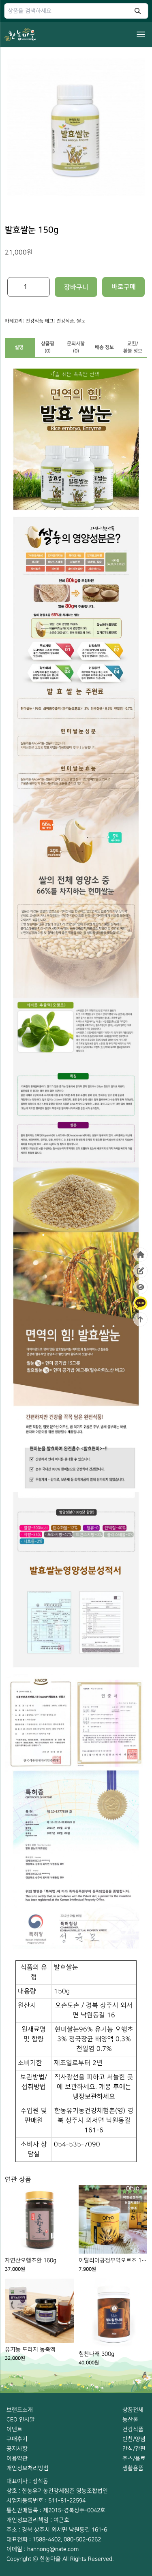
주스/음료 (134, 2458)
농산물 (130, 2419)
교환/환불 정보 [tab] (133, 347)
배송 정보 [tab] (104, 347)
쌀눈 (81, 321)
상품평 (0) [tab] (48, 347)
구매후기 (17, 2439)
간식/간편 (134, 2449)
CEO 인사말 (21, 2419)
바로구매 (124, 287)
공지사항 (17, 2449)
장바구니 (76, 287)
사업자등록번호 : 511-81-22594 (46, 2500)
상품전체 (133, 2410)
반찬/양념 (134, 2439)
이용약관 (17, 2458)
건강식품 (34, 321)
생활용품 (133, 2468)
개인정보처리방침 (28, 2468)
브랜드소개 (20, 2410)
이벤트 (14, 2429)
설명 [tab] (19, 347)
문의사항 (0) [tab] (76, 347)
